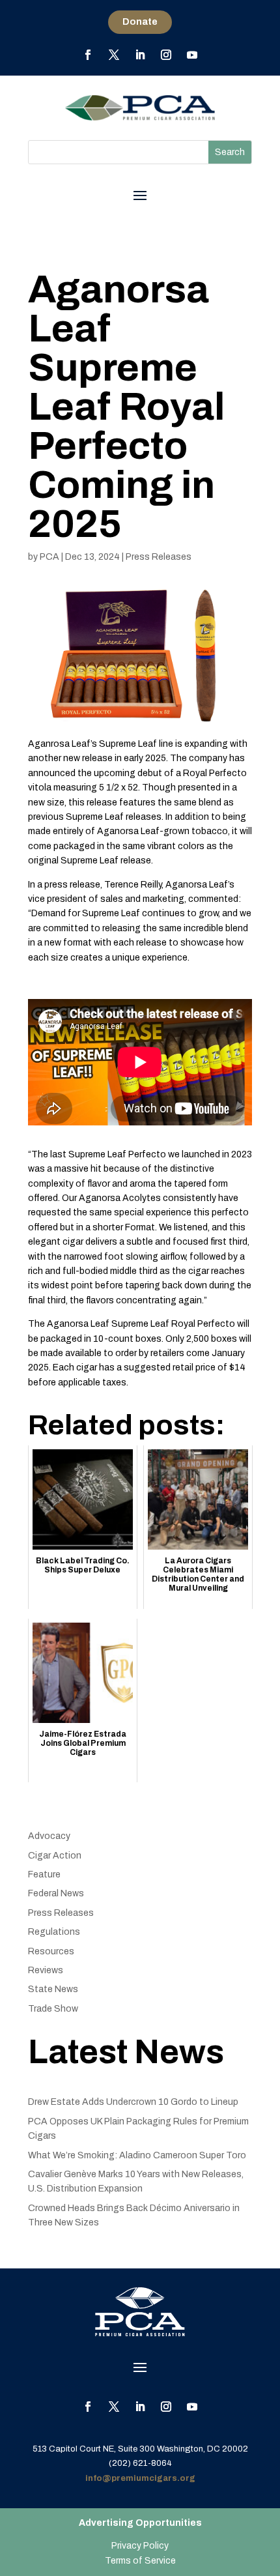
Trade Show (53, 2009)
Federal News (56, 1893)
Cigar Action (55, 1856)
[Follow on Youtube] (192, 55)
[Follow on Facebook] (88, 55)
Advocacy (49, 1836)
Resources (51, 1951)
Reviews (46, 1970)
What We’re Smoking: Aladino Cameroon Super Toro (137, 2155)
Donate (140, 22)
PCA (49, 557)
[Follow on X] (114, 55)
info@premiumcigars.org (140, 2478)
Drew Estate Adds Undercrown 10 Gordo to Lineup (133, 2102)
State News (53, 1989)
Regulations (54, 1932)
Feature (44, 1874)
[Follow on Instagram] (166, 55)
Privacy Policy (140, 2546)
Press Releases (159, 557)
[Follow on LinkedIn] (140, 55)
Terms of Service (140, 2561)
